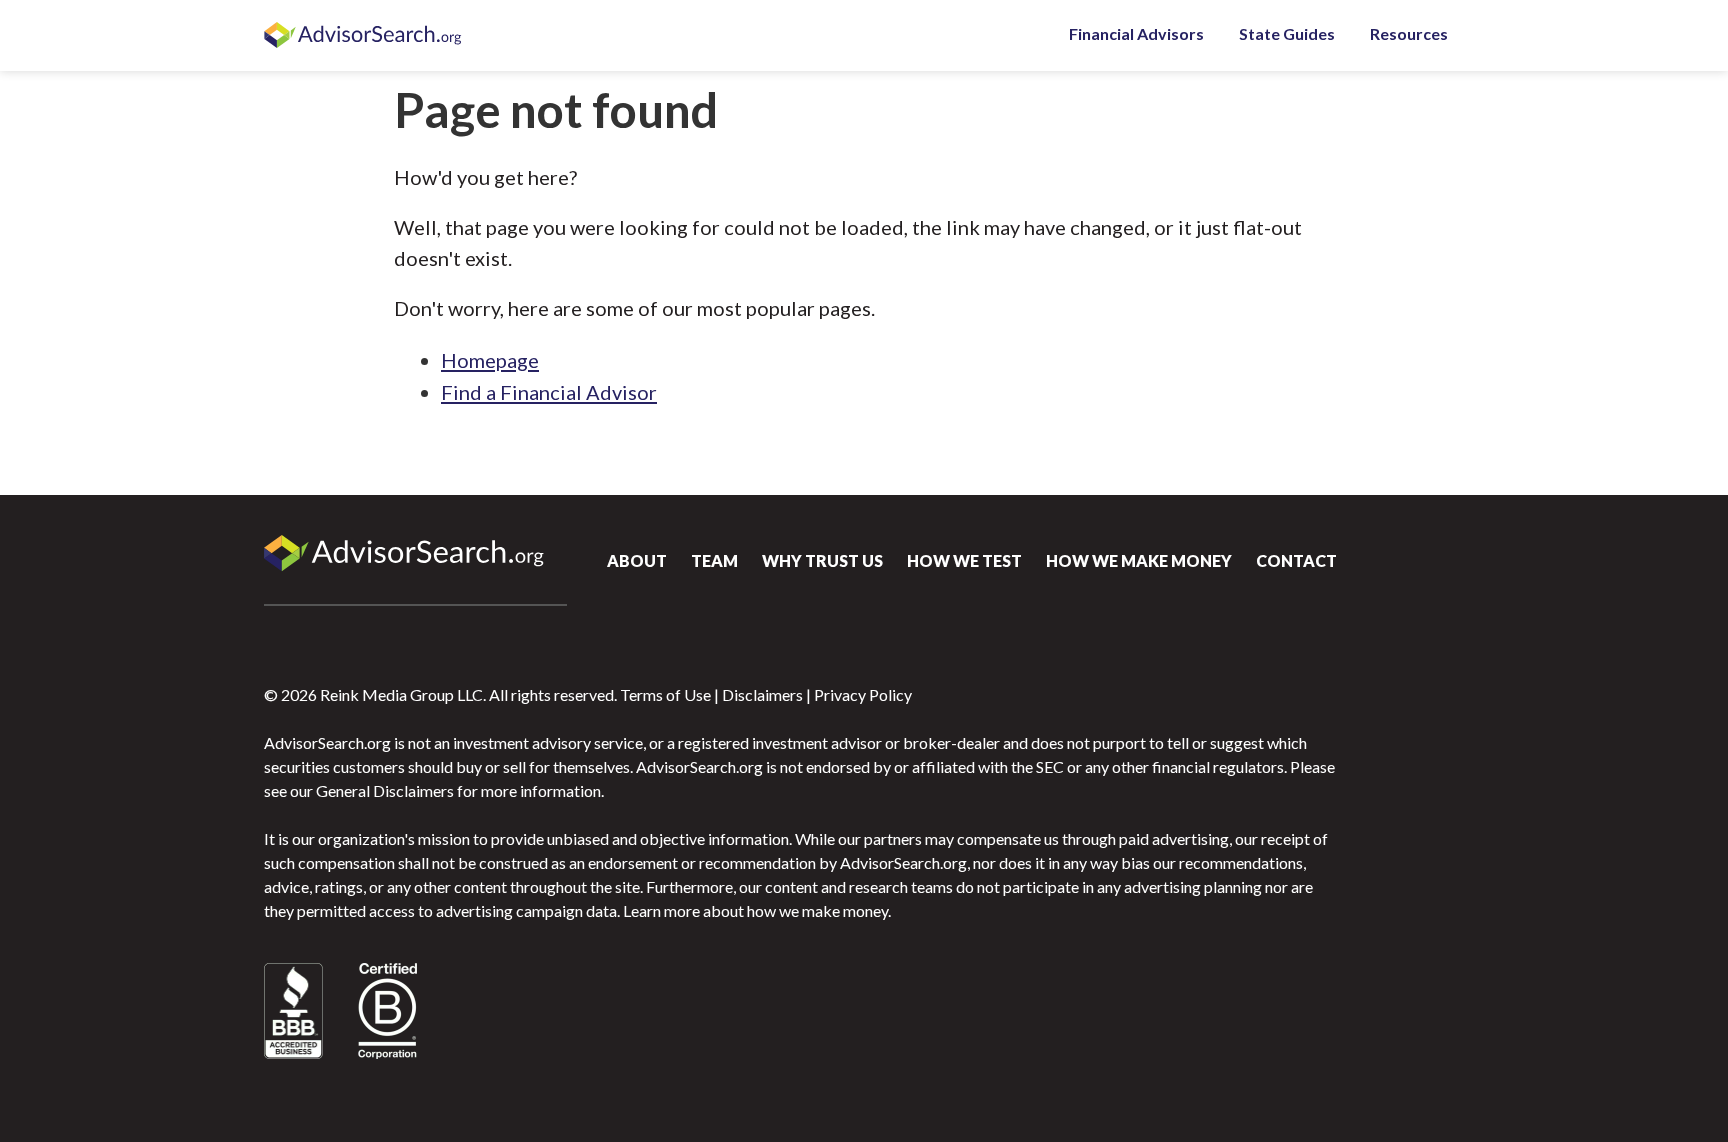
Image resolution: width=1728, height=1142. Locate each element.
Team (714, 560)
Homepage (490, 360)
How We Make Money (1139, 560)
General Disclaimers (385, 790)
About (637, 560)
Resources (1409, 33)
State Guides (1287, 33)
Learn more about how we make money (755, 910)
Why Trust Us (822, 560)
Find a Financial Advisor (549, 392)
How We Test (964, 560)
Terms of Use (665, 694)
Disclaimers (762, 694)
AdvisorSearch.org (364, 36)
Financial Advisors (1136, 33)
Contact (1296, 560)
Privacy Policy (863, 694)
